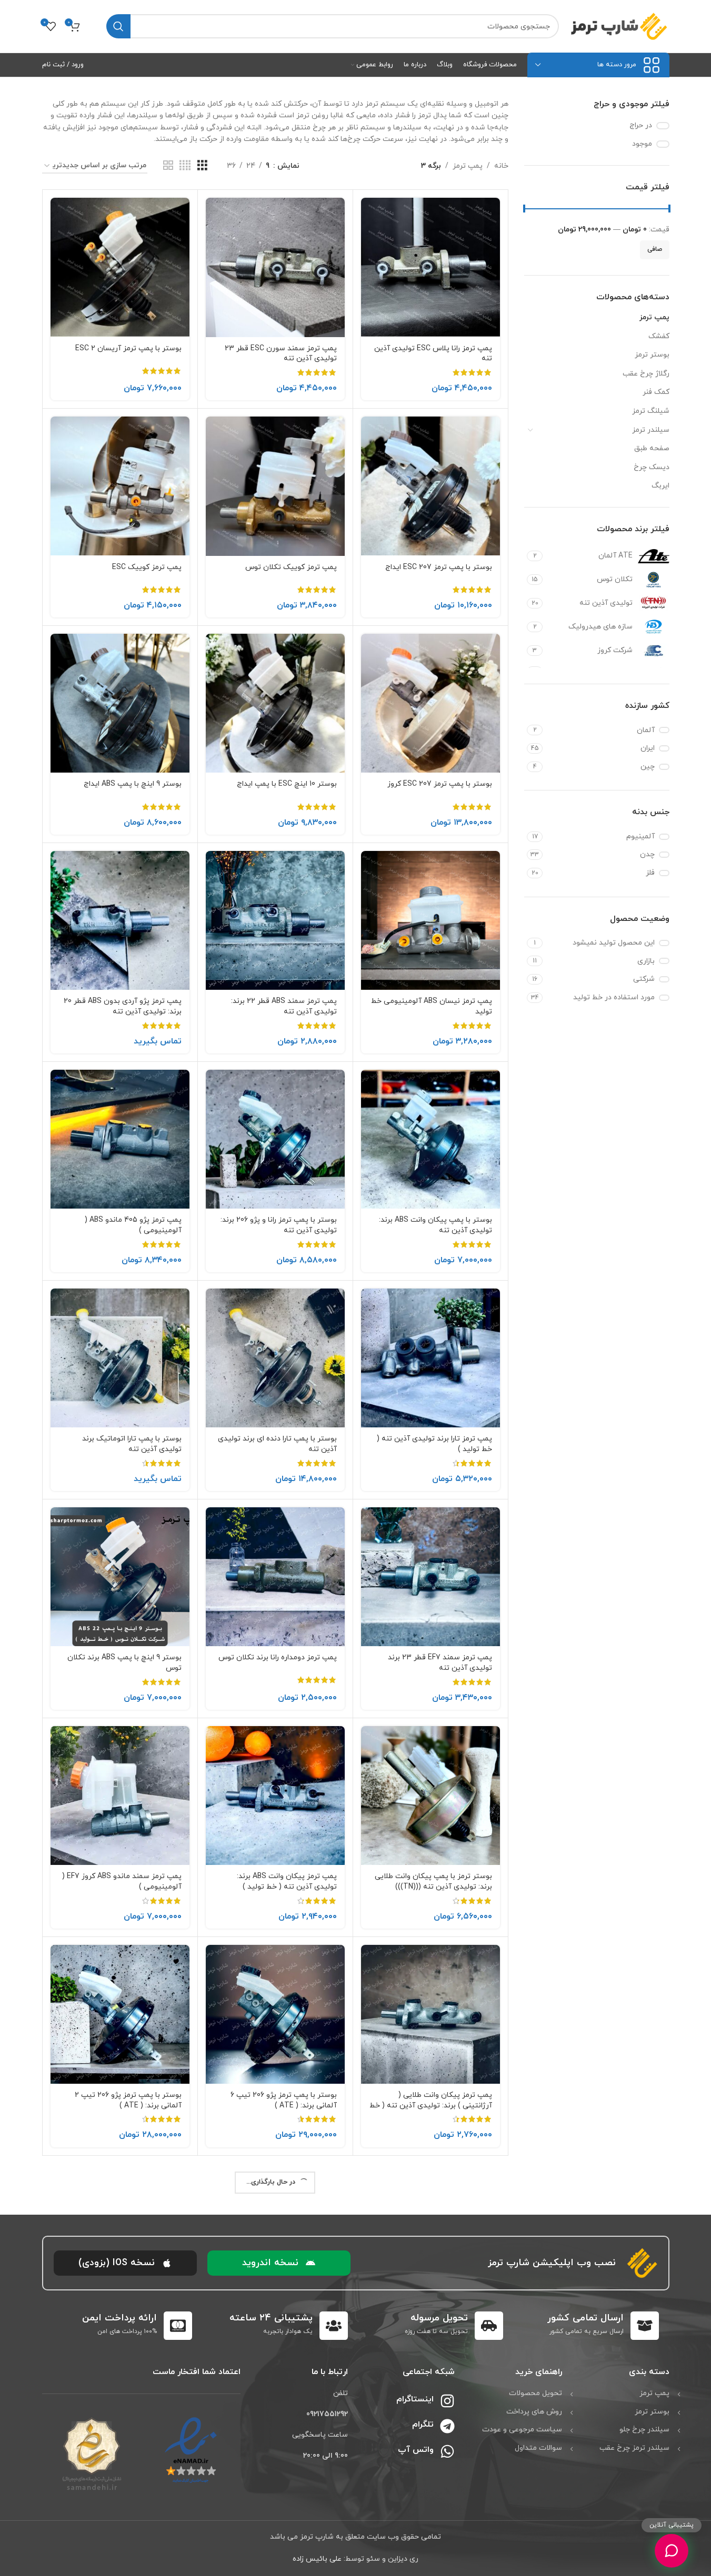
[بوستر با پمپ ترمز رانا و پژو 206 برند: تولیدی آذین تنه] (275, 1139)
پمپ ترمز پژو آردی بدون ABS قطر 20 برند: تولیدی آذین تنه (123, 1006)
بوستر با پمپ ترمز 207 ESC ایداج (439, 567)
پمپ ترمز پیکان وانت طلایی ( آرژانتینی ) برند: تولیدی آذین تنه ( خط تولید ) (431, 2105)
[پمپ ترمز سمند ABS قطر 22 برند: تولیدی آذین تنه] (275, 920)
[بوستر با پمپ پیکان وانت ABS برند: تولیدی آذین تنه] (430, 1139)
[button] (279, 2263)
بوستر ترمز (652, 355)
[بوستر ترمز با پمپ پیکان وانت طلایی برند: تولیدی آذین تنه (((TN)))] (430, 1796)
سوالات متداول (538, 2448)
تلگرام (423, 2425)
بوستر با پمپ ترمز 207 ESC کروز (440, 784)
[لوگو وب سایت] (619, 26)
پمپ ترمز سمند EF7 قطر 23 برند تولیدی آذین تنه (440, 1663)
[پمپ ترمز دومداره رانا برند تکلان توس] (275, 1577)
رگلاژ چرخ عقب (646, 374)
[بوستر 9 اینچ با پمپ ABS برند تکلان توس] (120, 1577)
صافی (655, 249)
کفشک (659, 336)
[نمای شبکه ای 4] (185, 166)
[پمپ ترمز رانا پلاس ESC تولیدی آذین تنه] (430, 267)
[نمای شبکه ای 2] (168, 166)
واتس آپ (416, 2450)
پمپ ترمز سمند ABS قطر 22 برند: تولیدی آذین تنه (284, 1006)
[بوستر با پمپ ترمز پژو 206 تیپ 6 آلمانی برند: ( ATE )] (275, 2014)
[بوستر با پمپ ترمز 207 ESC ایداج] (430, 486)
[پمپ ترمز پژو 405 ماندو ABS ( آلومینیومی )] (120, 1139)
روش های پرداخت (534, 2412)
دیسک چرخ (652, 467)
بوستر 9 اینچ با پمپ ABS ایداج (133, 784)
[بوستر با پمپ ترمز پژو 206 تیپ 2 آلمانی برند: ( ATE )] (120, 2014)
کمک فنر (656, 392)
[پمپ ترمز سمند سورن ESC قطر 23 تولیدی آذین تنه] (275, 267)
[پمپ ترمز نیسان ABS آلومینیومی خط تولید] (430, 920)
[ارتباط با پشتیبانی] (671, 2550)
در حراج (641, 125)
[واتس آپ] (447, 2451)
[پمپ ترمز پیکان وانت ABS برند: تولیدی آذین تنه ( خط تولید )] (275, 1796)
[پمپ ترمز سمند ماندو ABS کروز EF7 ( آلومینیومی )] (120, 1796)
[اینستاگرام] (447, 2401)
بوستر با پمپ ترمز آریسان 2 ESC (128, 348)
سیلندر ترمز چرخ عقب (634, 2448)
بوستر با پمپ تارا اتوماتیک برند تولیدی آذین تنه (132, 1444)
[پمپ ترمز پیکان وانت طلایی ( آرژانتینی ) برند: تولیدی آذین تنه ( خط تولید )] (430, 2014)
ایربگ (660, 486)
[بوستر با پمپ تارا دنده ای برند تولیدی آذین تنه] (275, 1358)
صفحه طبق (652, 448)
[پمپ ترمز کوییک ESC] (120, 486)
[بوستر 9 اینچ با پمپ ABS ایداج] (120, 703)
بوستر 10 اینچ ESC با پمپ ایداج (287, 784)
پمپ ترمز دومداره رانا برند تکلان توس (278, 1657)
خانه (501, 166)
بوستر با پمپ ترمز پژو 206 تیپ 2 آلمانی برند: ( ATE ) (128, 2100)
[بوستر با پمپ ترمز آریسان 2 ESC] (120, 267)
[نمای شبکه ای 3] (202, 166)
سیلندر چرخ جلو (644, 2430)
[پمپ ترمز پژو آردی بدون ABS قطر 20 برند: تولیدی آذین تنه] (120, 920)
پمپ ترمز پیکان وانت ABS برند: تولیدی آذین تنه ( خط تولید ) (287, 1882)
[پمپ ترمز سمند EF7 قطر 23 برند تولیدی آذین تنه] (430, 1577)
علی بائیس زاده (317, 2559)
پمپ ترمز (654, 317)
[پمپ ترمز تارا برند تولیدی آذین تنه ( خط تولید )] (430, 1358)
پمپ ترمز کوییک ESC (147, 567)
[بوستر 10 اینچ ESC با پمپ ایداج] (275, 703)
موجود (642, 144)
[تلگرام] (447, 2426)
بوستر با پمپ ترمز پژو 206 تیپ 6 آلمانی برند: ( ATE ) (284, 2100)
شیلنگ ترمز (651, 411)
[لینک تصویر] (191, 2450)
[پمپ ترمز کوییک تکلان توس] (275, 486)
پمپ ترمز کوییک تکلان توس (291, 567)
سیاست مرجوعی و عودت (522, 2430)
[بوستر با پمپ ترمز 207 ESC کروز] (430, 703)
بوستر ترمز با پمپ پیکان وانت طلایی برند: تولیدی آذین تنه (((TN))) (433, 1882)
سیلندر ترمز (651, 430)
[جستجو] (118, 26)
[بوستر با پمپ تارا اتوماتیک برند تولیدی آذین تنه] (120, 1358)
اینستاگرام (415, 2399)
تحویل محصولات (535, 2393)
